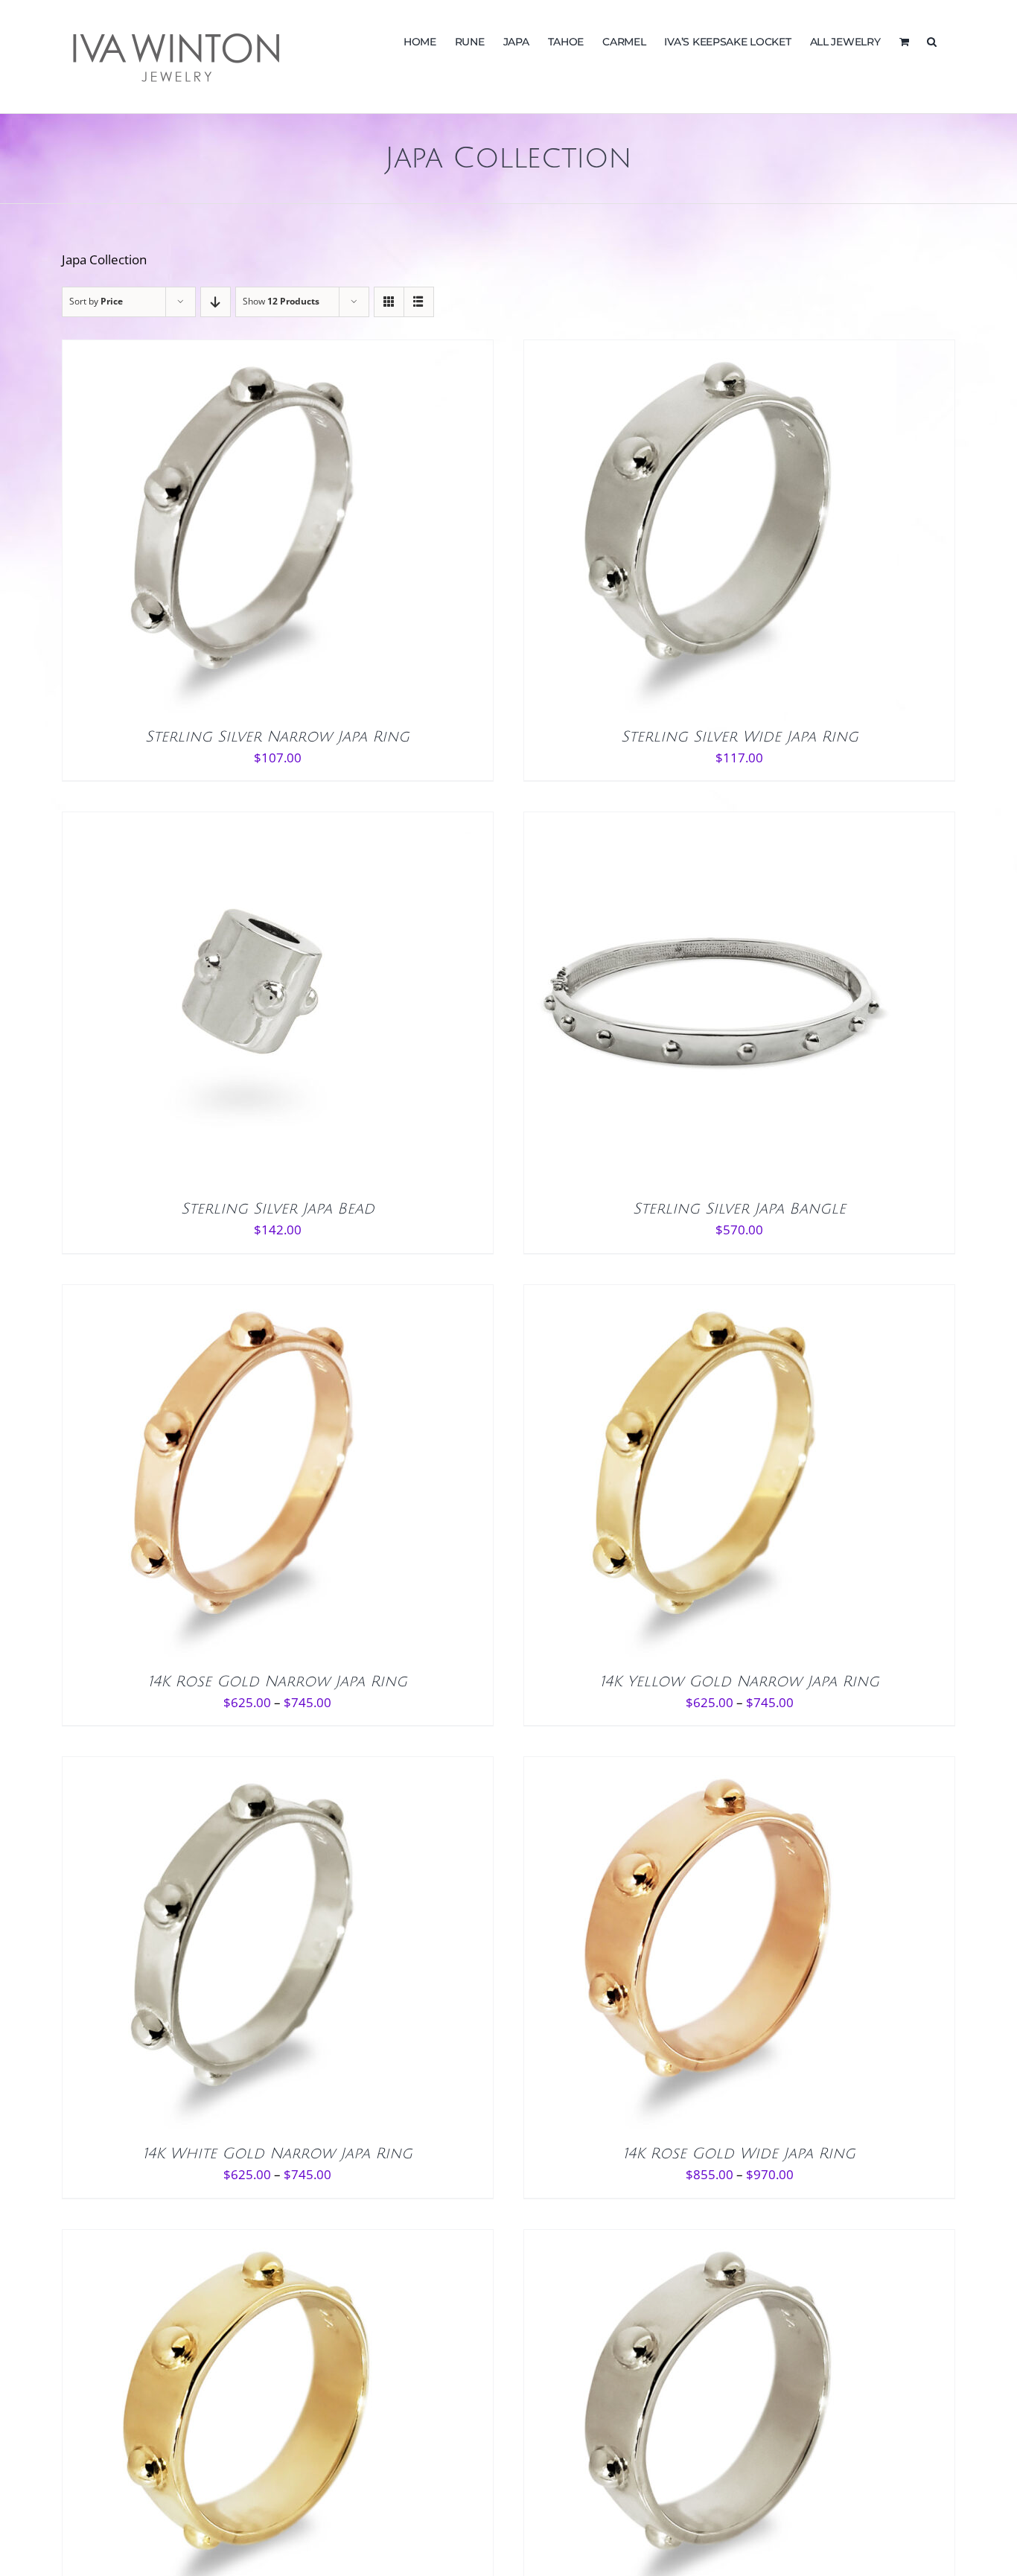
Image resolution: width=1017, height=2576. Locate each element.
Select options (217, 539)
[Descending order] (216, 302)
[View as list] (419, 302)
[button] (932, 40)
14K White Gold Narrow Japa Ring (278, 2154)
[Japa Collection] (249, 526)
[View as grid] (389, 302)
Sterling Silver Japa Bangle (739, 1209)
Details (302, 539)
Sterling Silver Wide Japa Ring (740, 737)
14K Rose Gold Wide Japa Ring (739, 2154)
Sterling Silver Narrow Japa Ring (277, 737)
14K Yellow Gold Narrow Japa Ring (740, 1682)
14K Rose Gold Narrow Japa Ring (278, 1682)
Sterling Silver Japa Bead (278, 1209)
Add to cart (216, 1002)
